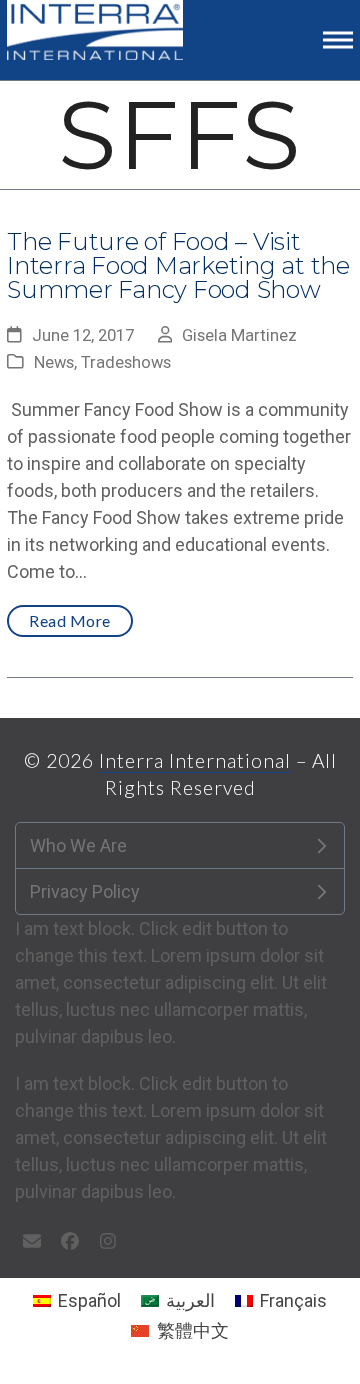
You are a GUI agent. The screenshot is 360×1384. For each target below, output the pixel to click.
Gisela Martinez (239, 335)
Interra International (195, 760)
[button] (338, 39)
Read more (70, 620)
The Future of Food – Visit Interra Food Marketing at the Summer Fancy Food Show (178, 265)
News (54, 362)
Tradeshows (126, 362)
